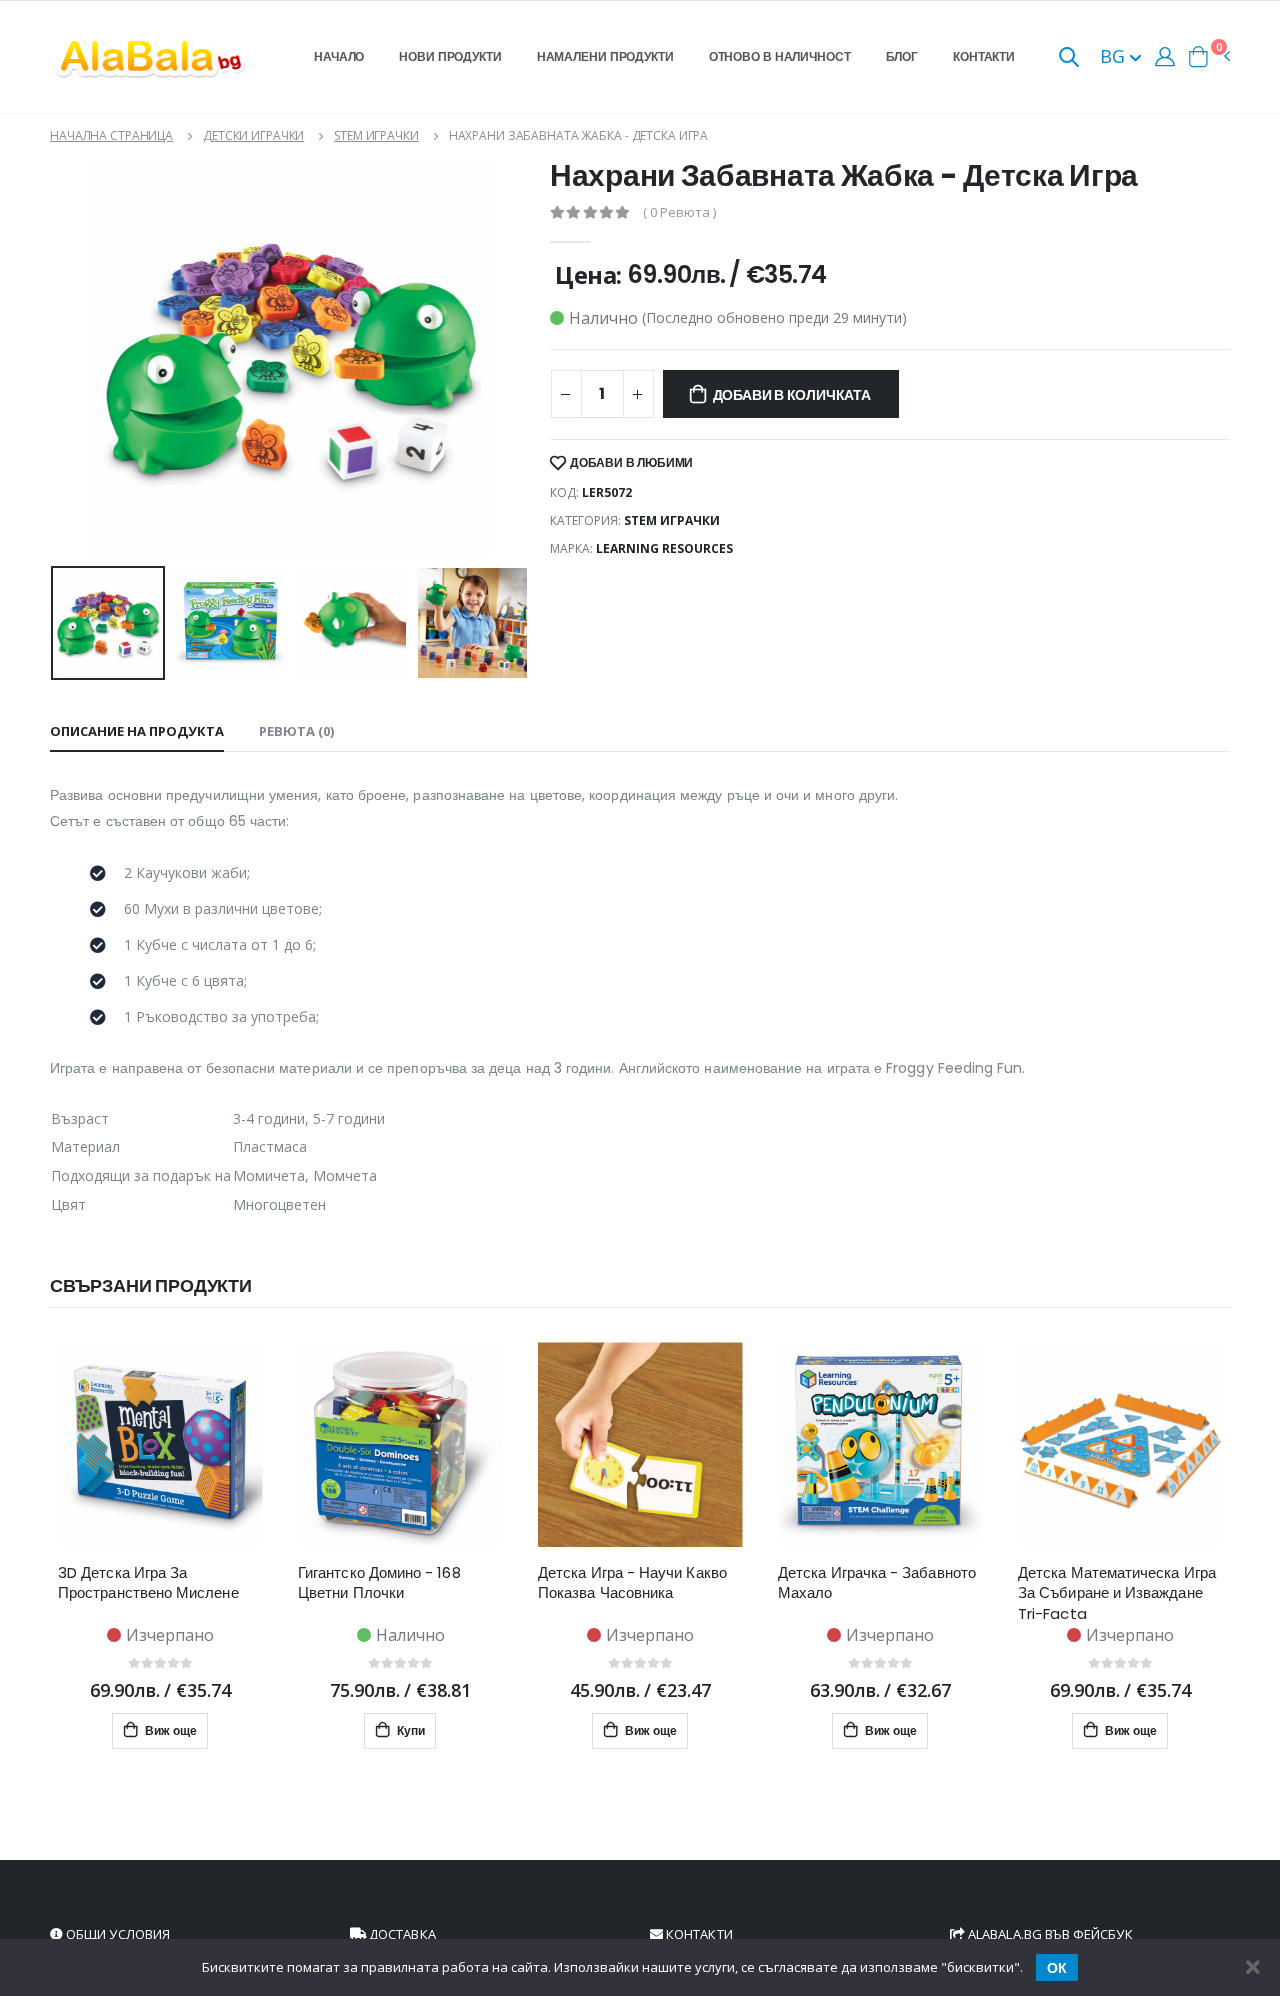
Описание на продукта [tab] (137, 731)
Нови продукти (450, 56)
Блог (902, 56)
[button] (1069, 58)
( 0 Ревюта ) (679, 212)
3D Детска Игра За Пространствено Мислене (148, 1583)
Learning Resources (664, 548)
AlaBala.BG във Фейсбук (1049, 1934)
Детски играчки (253, 135)
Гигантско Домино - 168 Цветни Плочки (379, 1583)
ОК (1057, 1968)
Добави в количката (792, 395)
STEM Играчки (376, 135)
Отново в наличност (780, 56)
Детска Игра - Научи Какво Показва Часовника (632, 1583)
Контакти (984, 56)
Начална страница (111, 135)
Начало (339, 56)
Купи (409, 1730)
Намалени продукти (605, 56)
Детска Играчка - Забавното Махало (877, 1583)
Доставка (401, 1934)
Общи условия (116, 1934)
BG (1115, 56)
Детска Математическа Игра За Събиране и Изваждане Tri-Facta (1117, 1593)
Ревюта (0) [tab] (296, 731)
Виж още (169, 1730)
